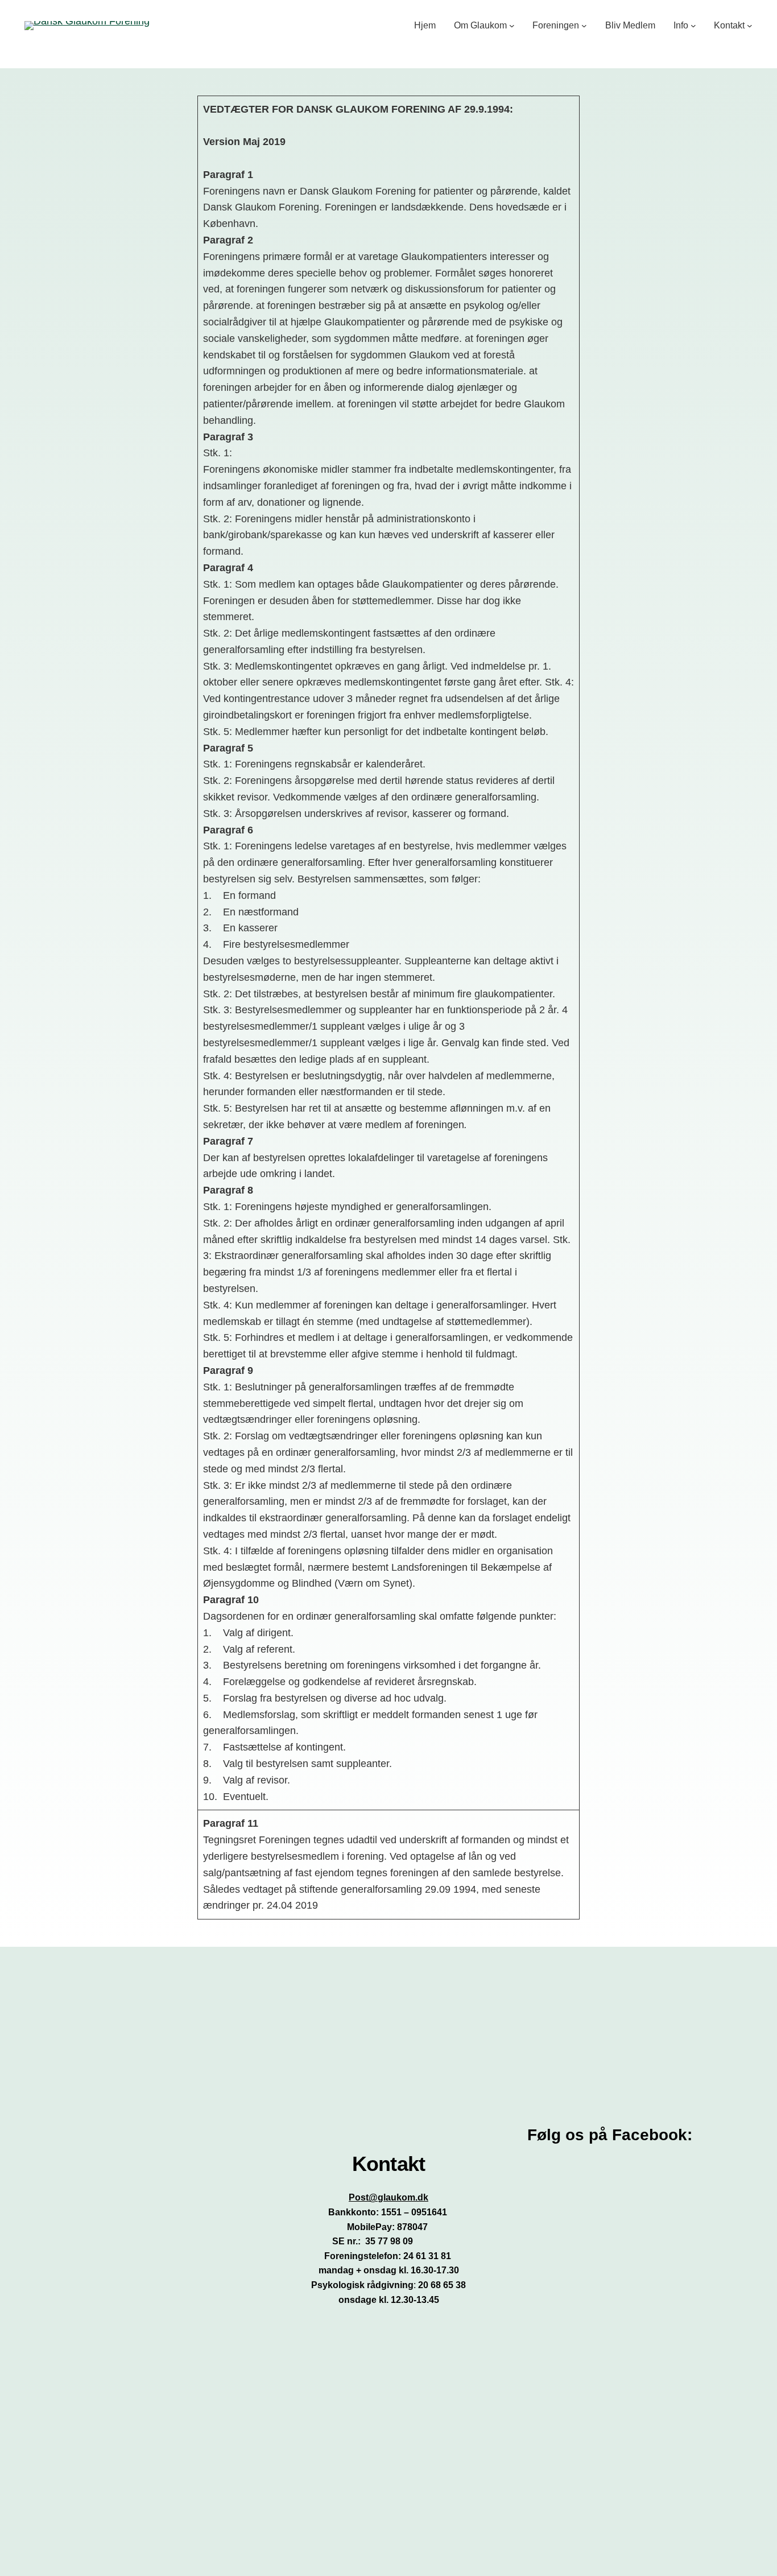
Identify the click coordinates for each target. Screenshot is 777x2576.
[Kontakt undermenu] (750, 26)
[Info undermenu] (693, 26)
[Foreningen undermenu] (584, 26)
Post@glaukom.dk (388, 2197)
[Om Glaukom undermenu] (512, 26)
